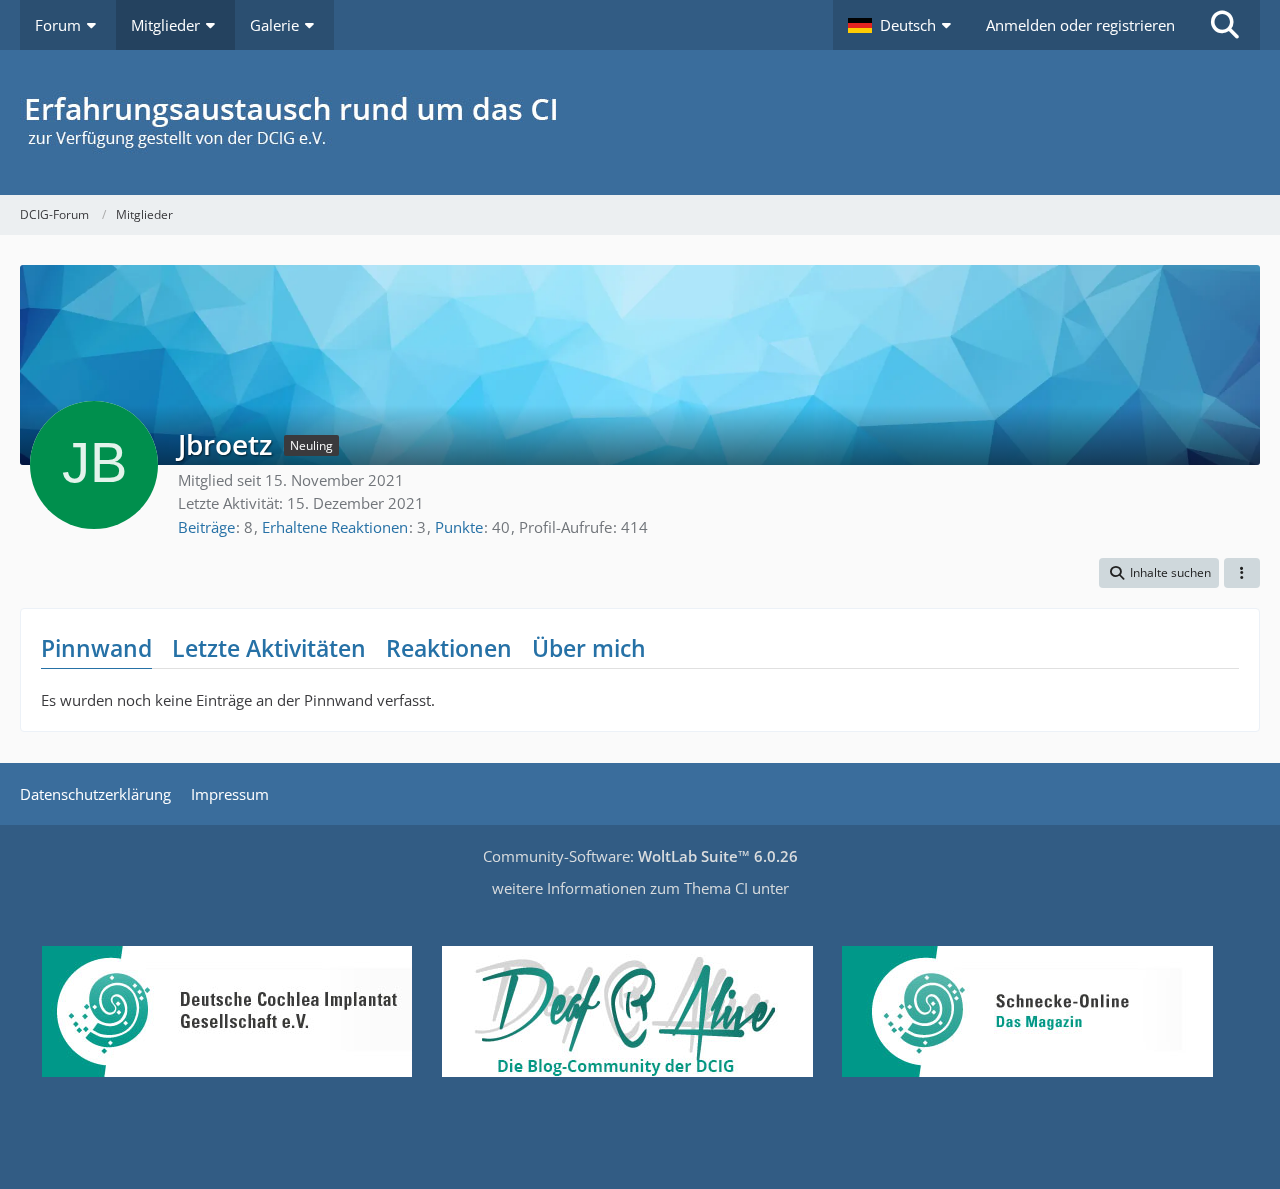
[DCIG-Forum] (640, 122)
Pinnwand (96, 648)
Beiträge (206, 527)
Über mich (589, 648)
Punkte (459, 527)
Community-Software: (640, 856)
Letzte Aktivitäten (269, 648)
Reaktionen (449, 648)
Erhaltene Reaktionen (335, 527)
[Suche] (1225, 25)
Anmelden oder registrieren (1080, 25)
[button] (902, 25)
